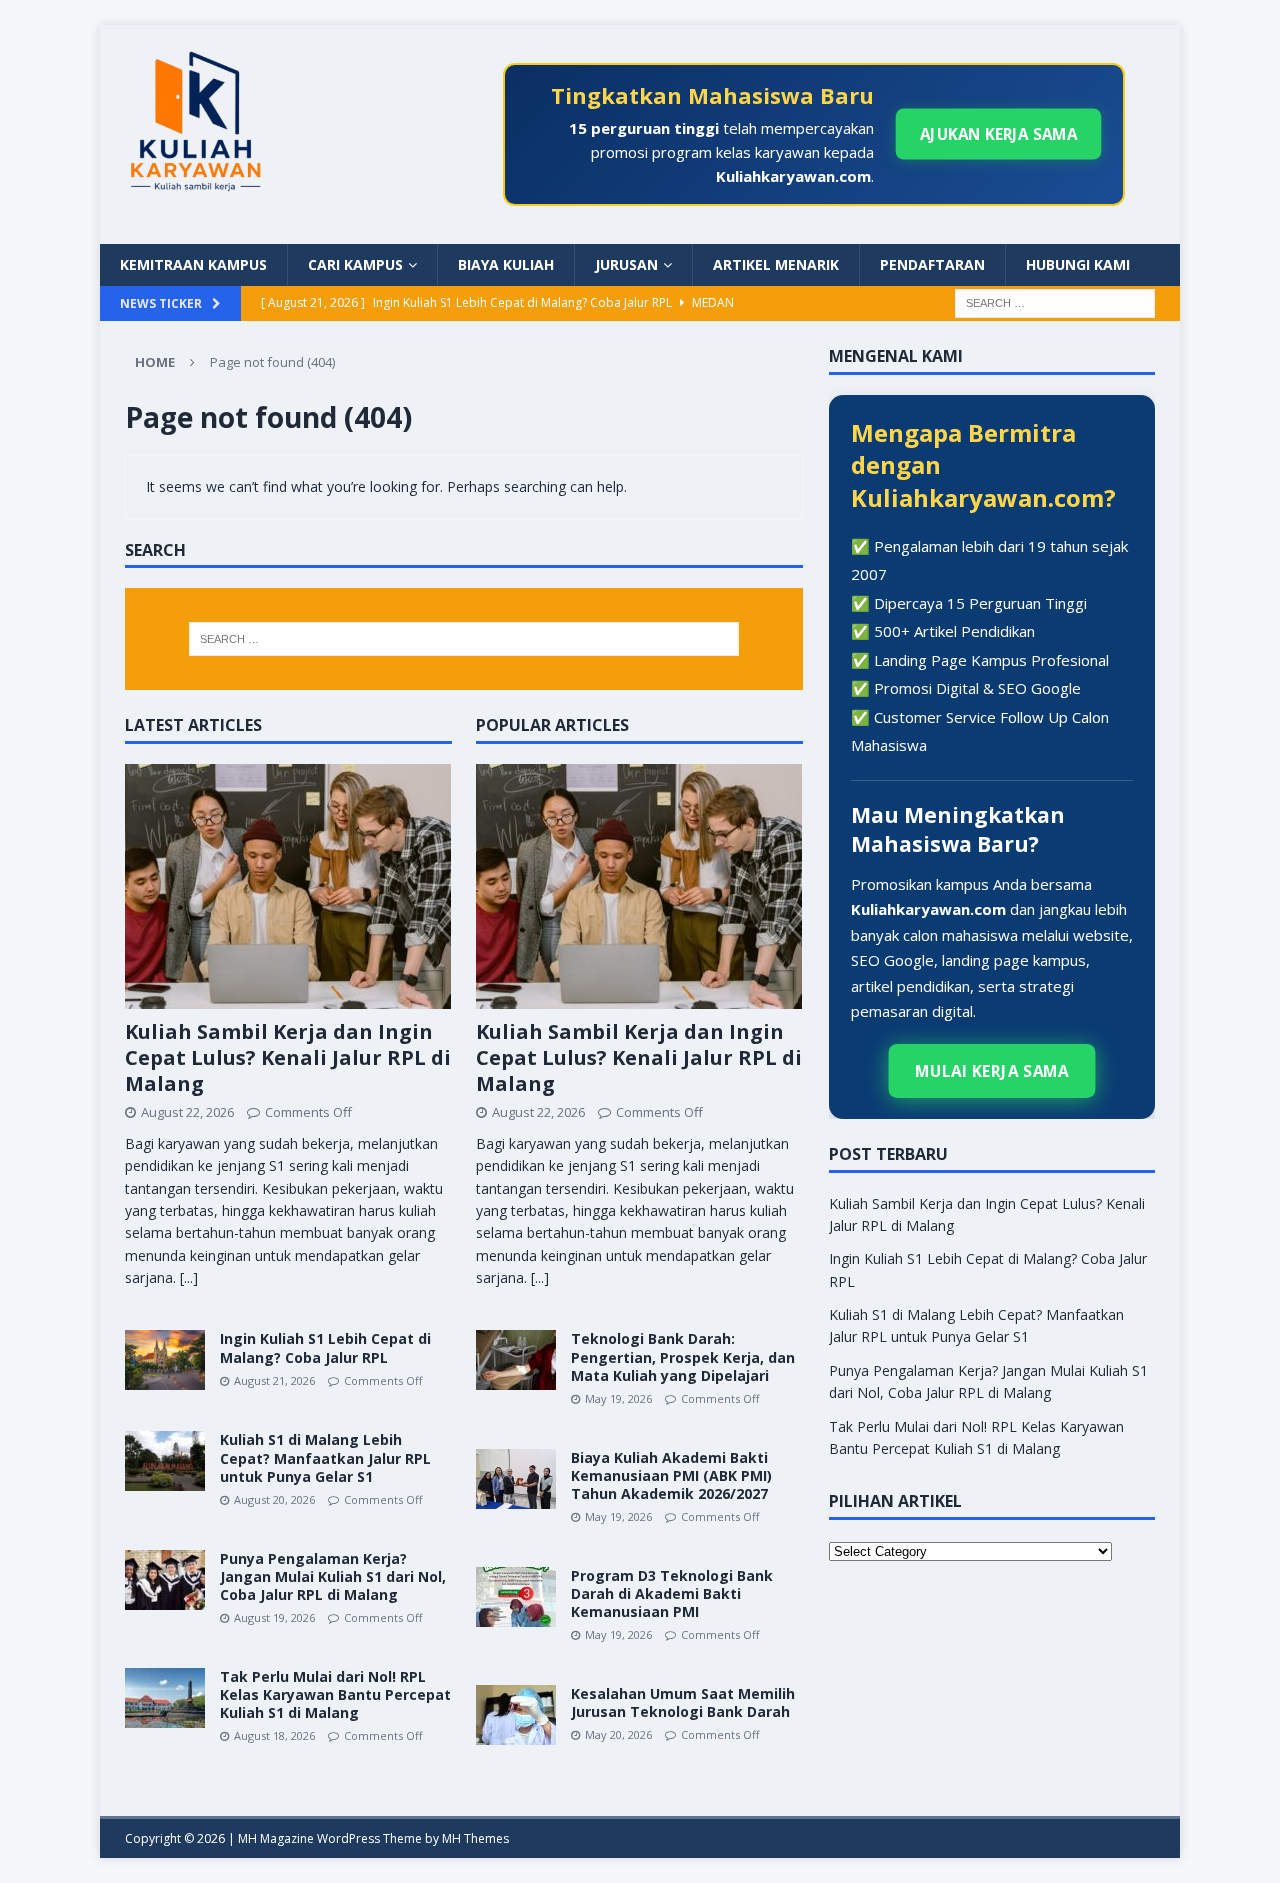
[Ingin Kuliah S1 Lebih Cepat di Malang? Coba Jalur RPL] (165, 1360)
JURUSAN (626, 264)
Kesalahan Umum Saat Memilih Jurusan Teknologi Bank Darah (683, 1702)
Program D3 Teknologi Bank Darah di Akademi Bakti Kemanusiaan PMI (672, 1593)
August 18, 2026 (274, 1735)
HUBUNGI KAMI (1078, 264)
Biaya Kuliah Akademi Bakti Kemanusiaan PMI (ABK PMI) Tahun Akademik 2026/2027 (671, 1475)
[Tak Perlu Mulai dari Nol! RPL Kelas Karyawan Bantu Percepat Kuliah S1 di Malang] (165, 1698)
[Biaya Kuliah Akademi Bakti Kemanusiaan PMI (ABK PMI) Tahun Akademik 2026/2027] (516, 1479)
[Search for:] (1055, 301)
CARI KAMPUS (355, 264)
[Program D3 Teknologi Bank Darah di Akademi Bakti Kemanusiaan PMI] (516, 1597)
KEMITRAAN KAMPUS (193, 264)
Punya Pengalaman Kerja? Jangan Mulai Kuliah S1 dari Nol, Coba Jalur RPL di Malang (333, 1576)
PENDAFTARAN (932, 264)
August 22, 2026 (187, 1112)
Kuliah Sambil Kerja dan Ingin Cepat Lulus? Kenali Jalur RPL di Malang (288, 1057)
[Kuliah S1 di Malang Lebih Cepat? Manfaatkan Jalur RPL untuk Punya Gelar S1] (165, 1461)
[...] (189, 1277)
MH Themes (475, 1838)
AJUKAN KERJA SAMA (998, 134)
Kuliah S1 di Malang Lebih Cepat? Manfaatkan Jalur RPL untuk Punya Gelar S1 (325, 1457)
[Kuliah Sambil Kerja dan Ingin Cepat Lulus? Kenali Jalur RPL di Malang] (288, 886)
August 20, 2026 (274, 1499)
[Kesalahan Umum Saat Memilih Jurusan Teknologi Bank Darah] (516, 1715)
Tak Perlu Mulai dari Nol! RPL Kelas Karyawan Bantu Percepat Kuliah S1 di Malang (335, 1694)
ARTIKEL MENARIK (776, 264)
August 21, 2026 (274, 1380)
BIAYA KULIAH (506, 264)
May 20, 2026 (618, 1734)
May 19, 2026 (618, 1398)
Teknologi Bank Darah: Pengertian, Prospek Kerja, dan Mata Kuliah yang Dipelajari (683, 1356)
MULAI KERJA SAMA (992, 1071)
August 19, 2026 (274, 1617)
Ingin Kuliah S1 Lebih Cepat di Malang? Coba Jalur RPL (325, 1347)
